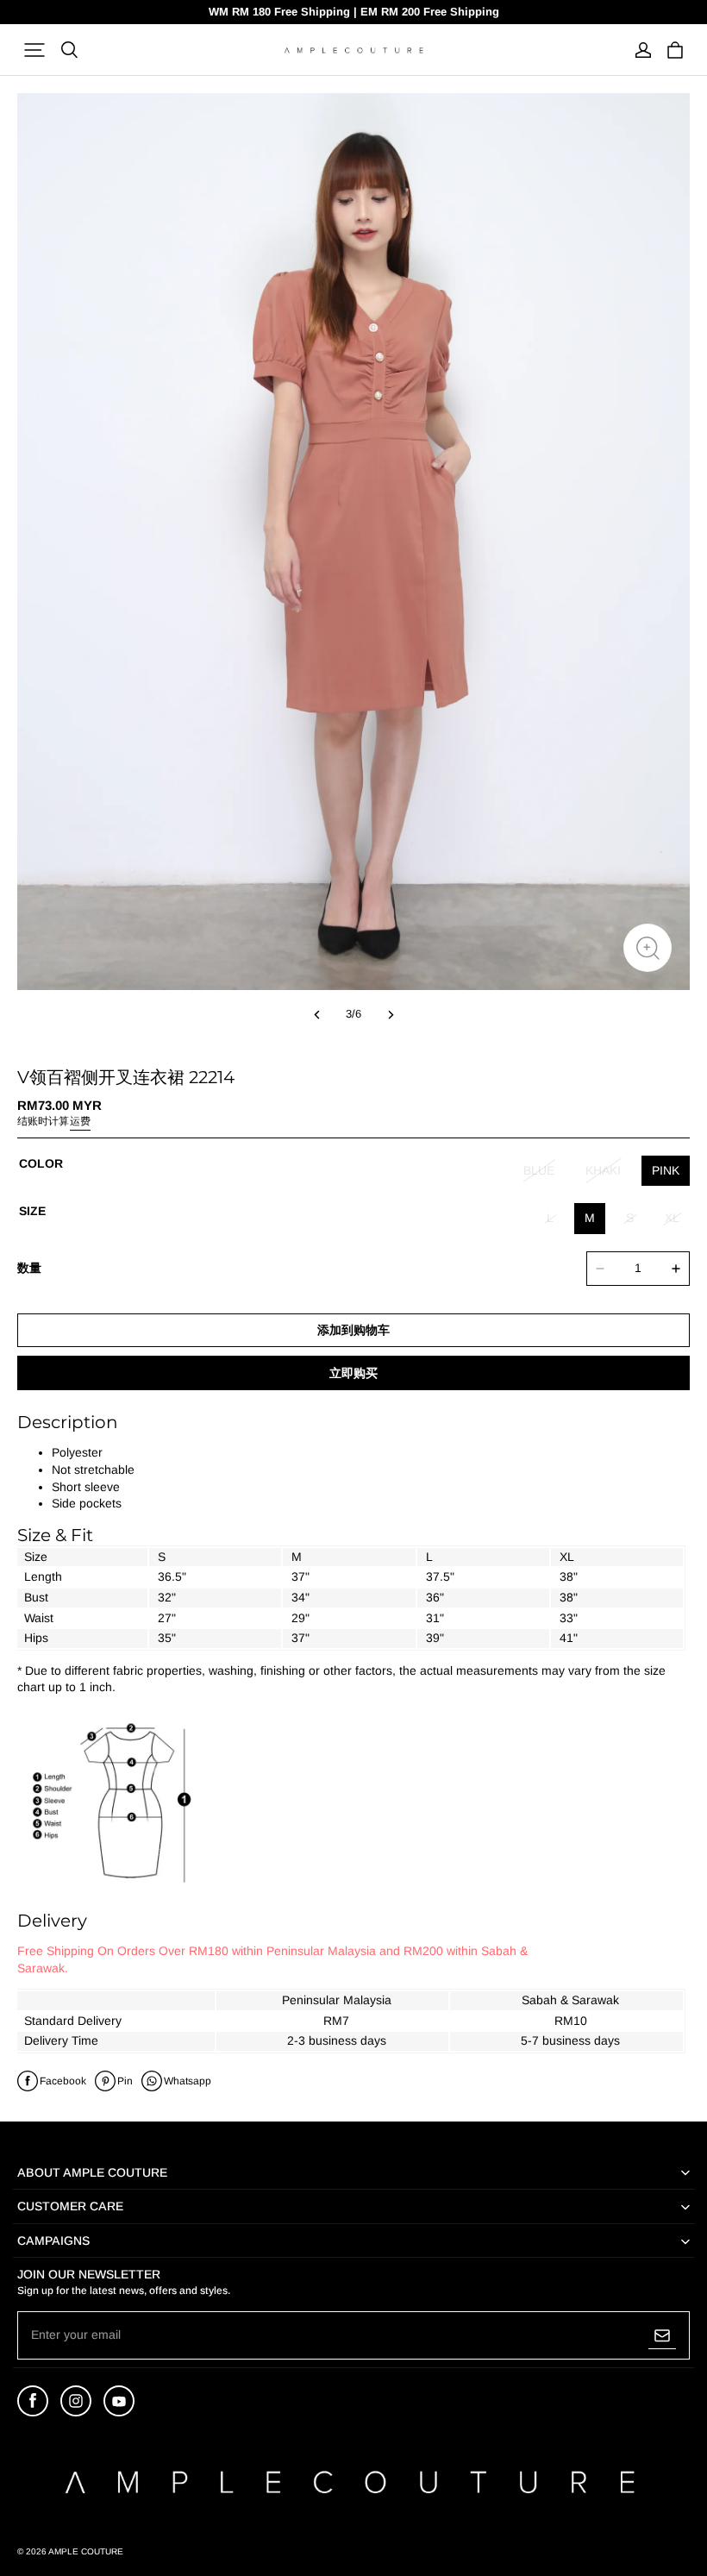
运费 (80, 1121)
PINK (666, 1170)
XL (672, 1218)
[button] (34, 50)
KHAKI (603, 1170)
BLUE (539, 1170)
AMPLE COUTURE (86, 2551)
